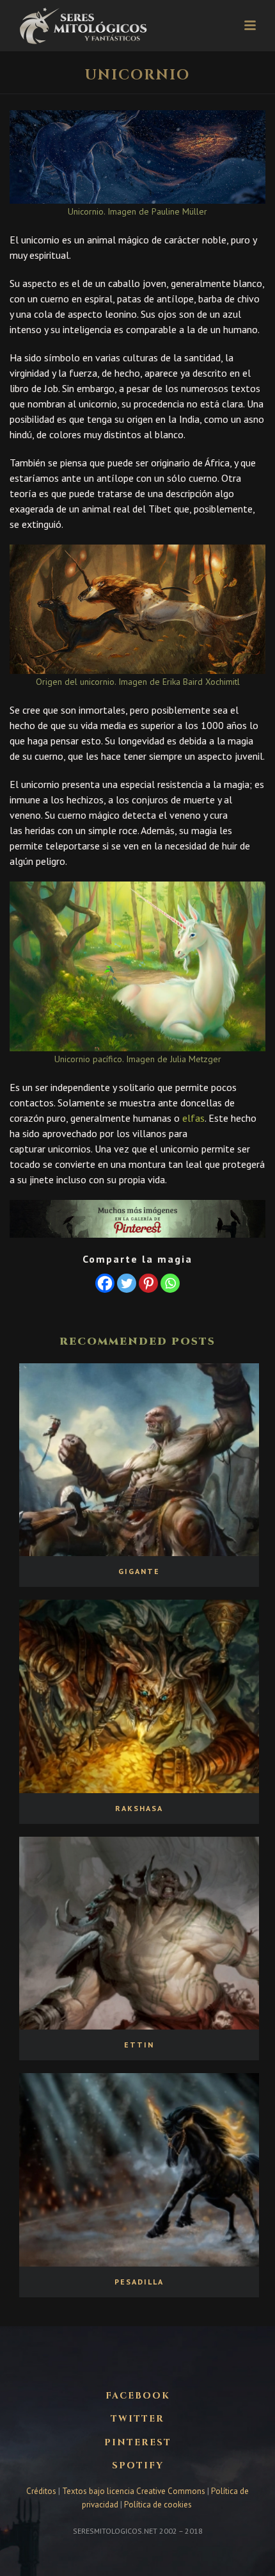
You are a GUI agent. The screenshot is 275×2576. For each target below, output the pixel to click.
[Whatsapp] (170, 1283)
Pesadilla (139, 2282)
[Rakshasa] (139, 1696)
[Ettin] (139, 1933)
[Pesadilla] (139, 2170)
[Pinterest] (148, 1283)
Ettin (139, 2045)
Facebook (138, 2396)
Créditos (42, 2491)
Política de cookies (158, 2505)
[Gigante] (139, 1460)
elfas (193, 1118)
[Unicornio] (137, 157)
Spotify (138, 2466)
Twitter (137, 2419)
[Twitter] (127, 1283)
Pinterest (138, 2443)
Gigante (139, 1571)
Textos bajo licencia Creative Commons (134, 2491)
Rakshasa (139, 1808)
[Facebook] (105, 1283)
